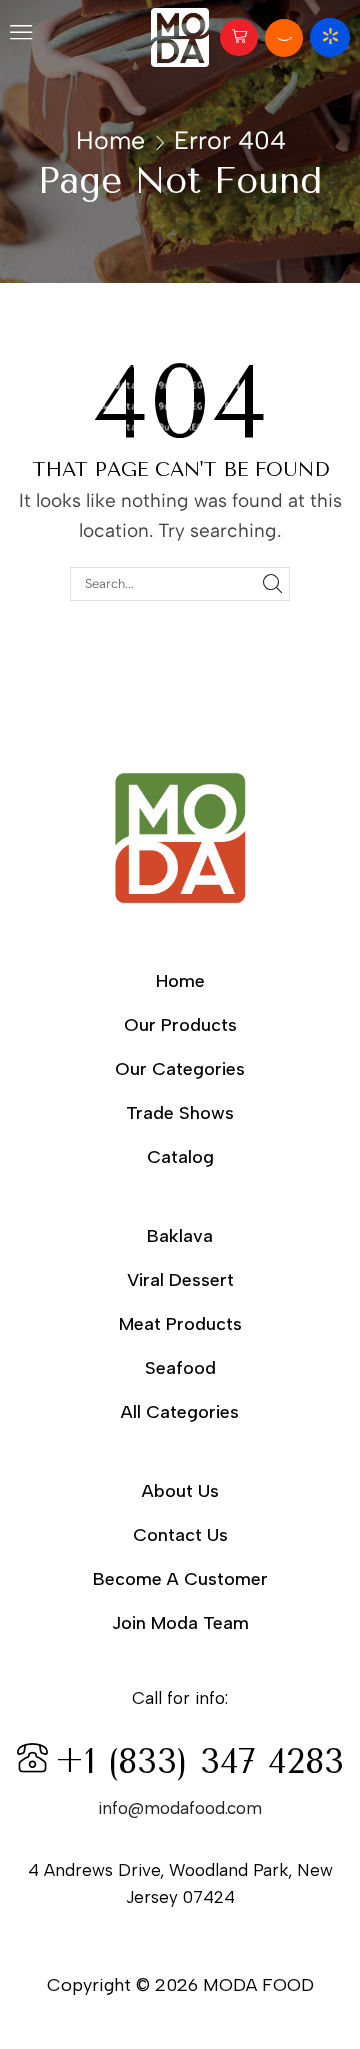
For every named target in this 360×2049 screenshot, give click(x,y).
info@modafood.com (180, 1808)
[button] (21, 37)
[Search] (272, 584)
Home (110, 140)
